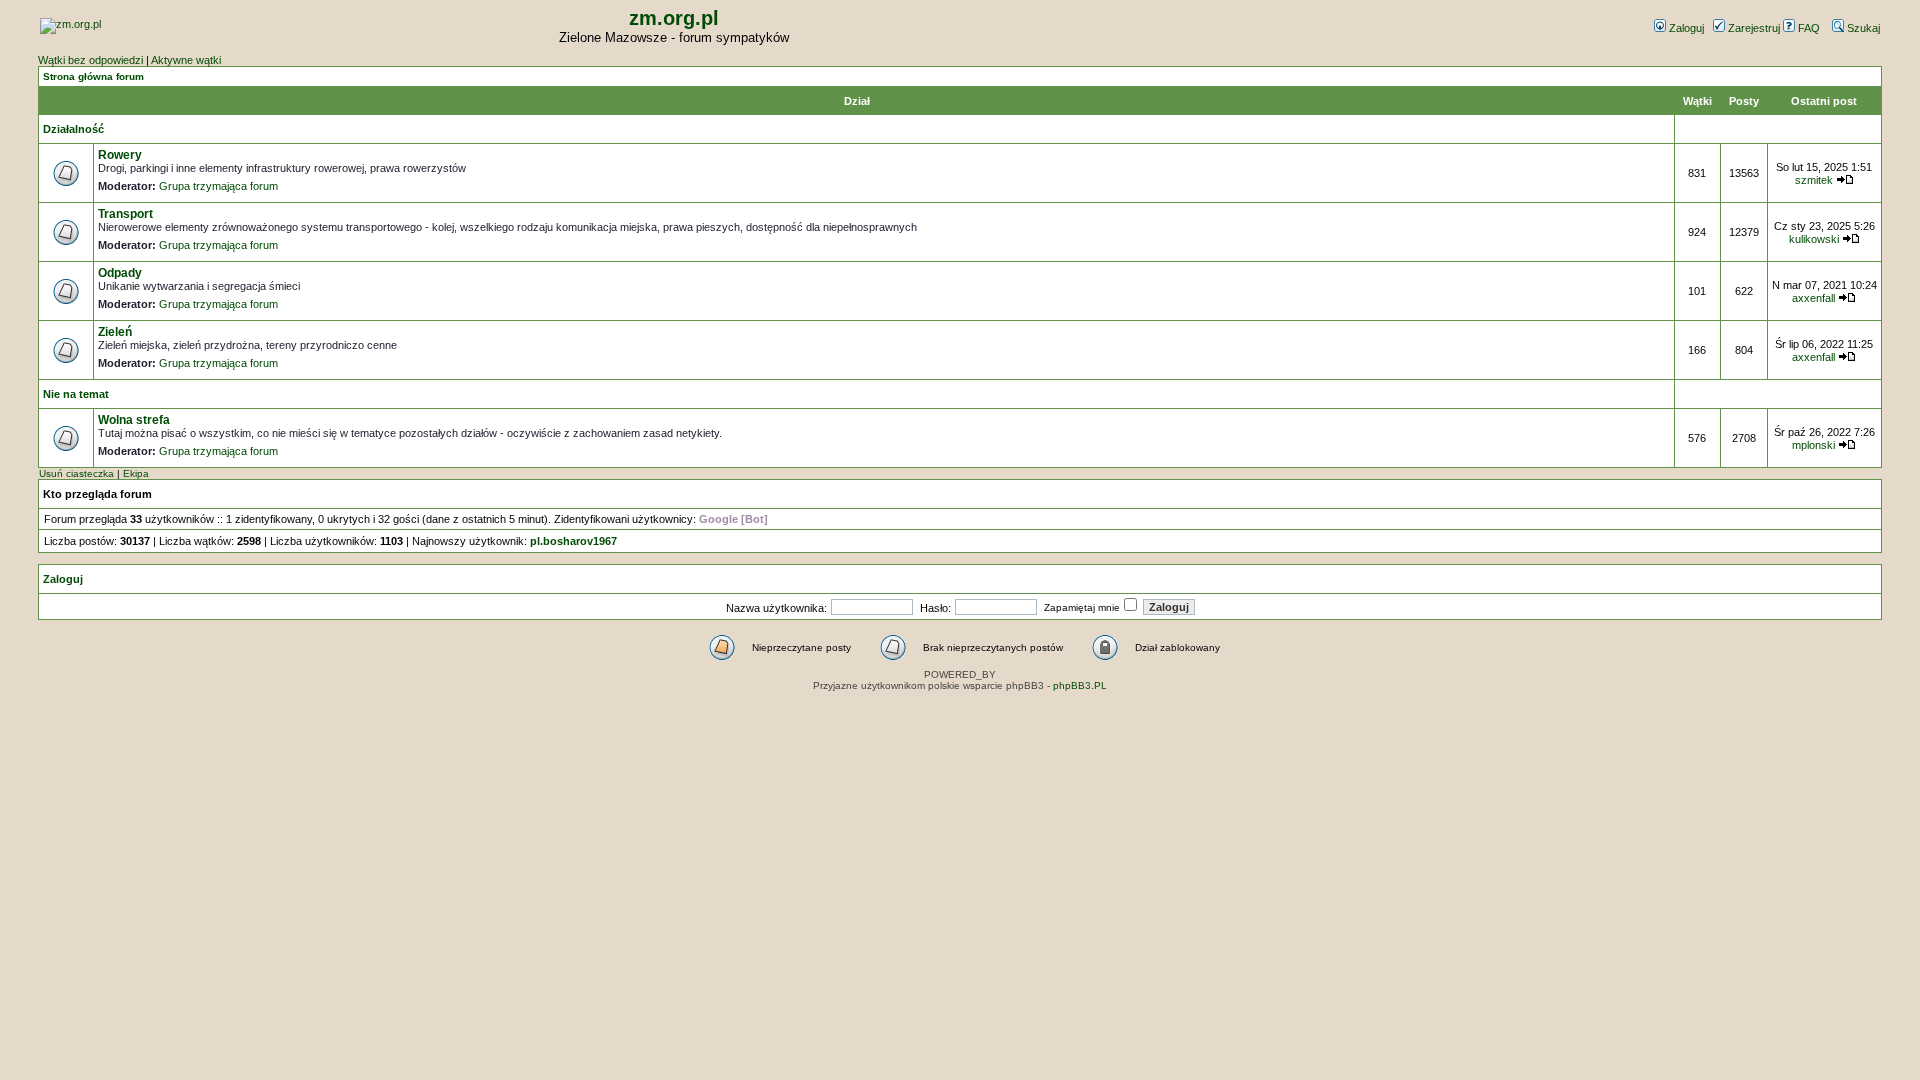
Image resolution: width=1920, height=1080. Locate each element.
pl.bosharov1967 (573, 541)
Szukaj (1862, 28)
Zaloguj (1685, 28)
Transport (125, 214)
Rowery (120, 155)
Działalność (73, 129)
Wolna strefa (134, 420)
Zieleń (115, 332)
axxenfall (1813, 298)
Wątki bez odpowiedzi (90, 60)
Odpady (120, 273)
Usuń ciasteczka (76, 473)
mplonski (1813, 445)
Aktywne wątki (186, 60)
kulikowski (1814, 239)
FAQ (1807, 28)
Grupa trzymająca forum (218, 186)
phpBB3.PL (1080, 685)
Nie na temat (76, 394)
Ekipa (136, 473)
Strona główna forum (93, 76)
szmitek (1814, 180)
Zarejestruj (1752, 28)
